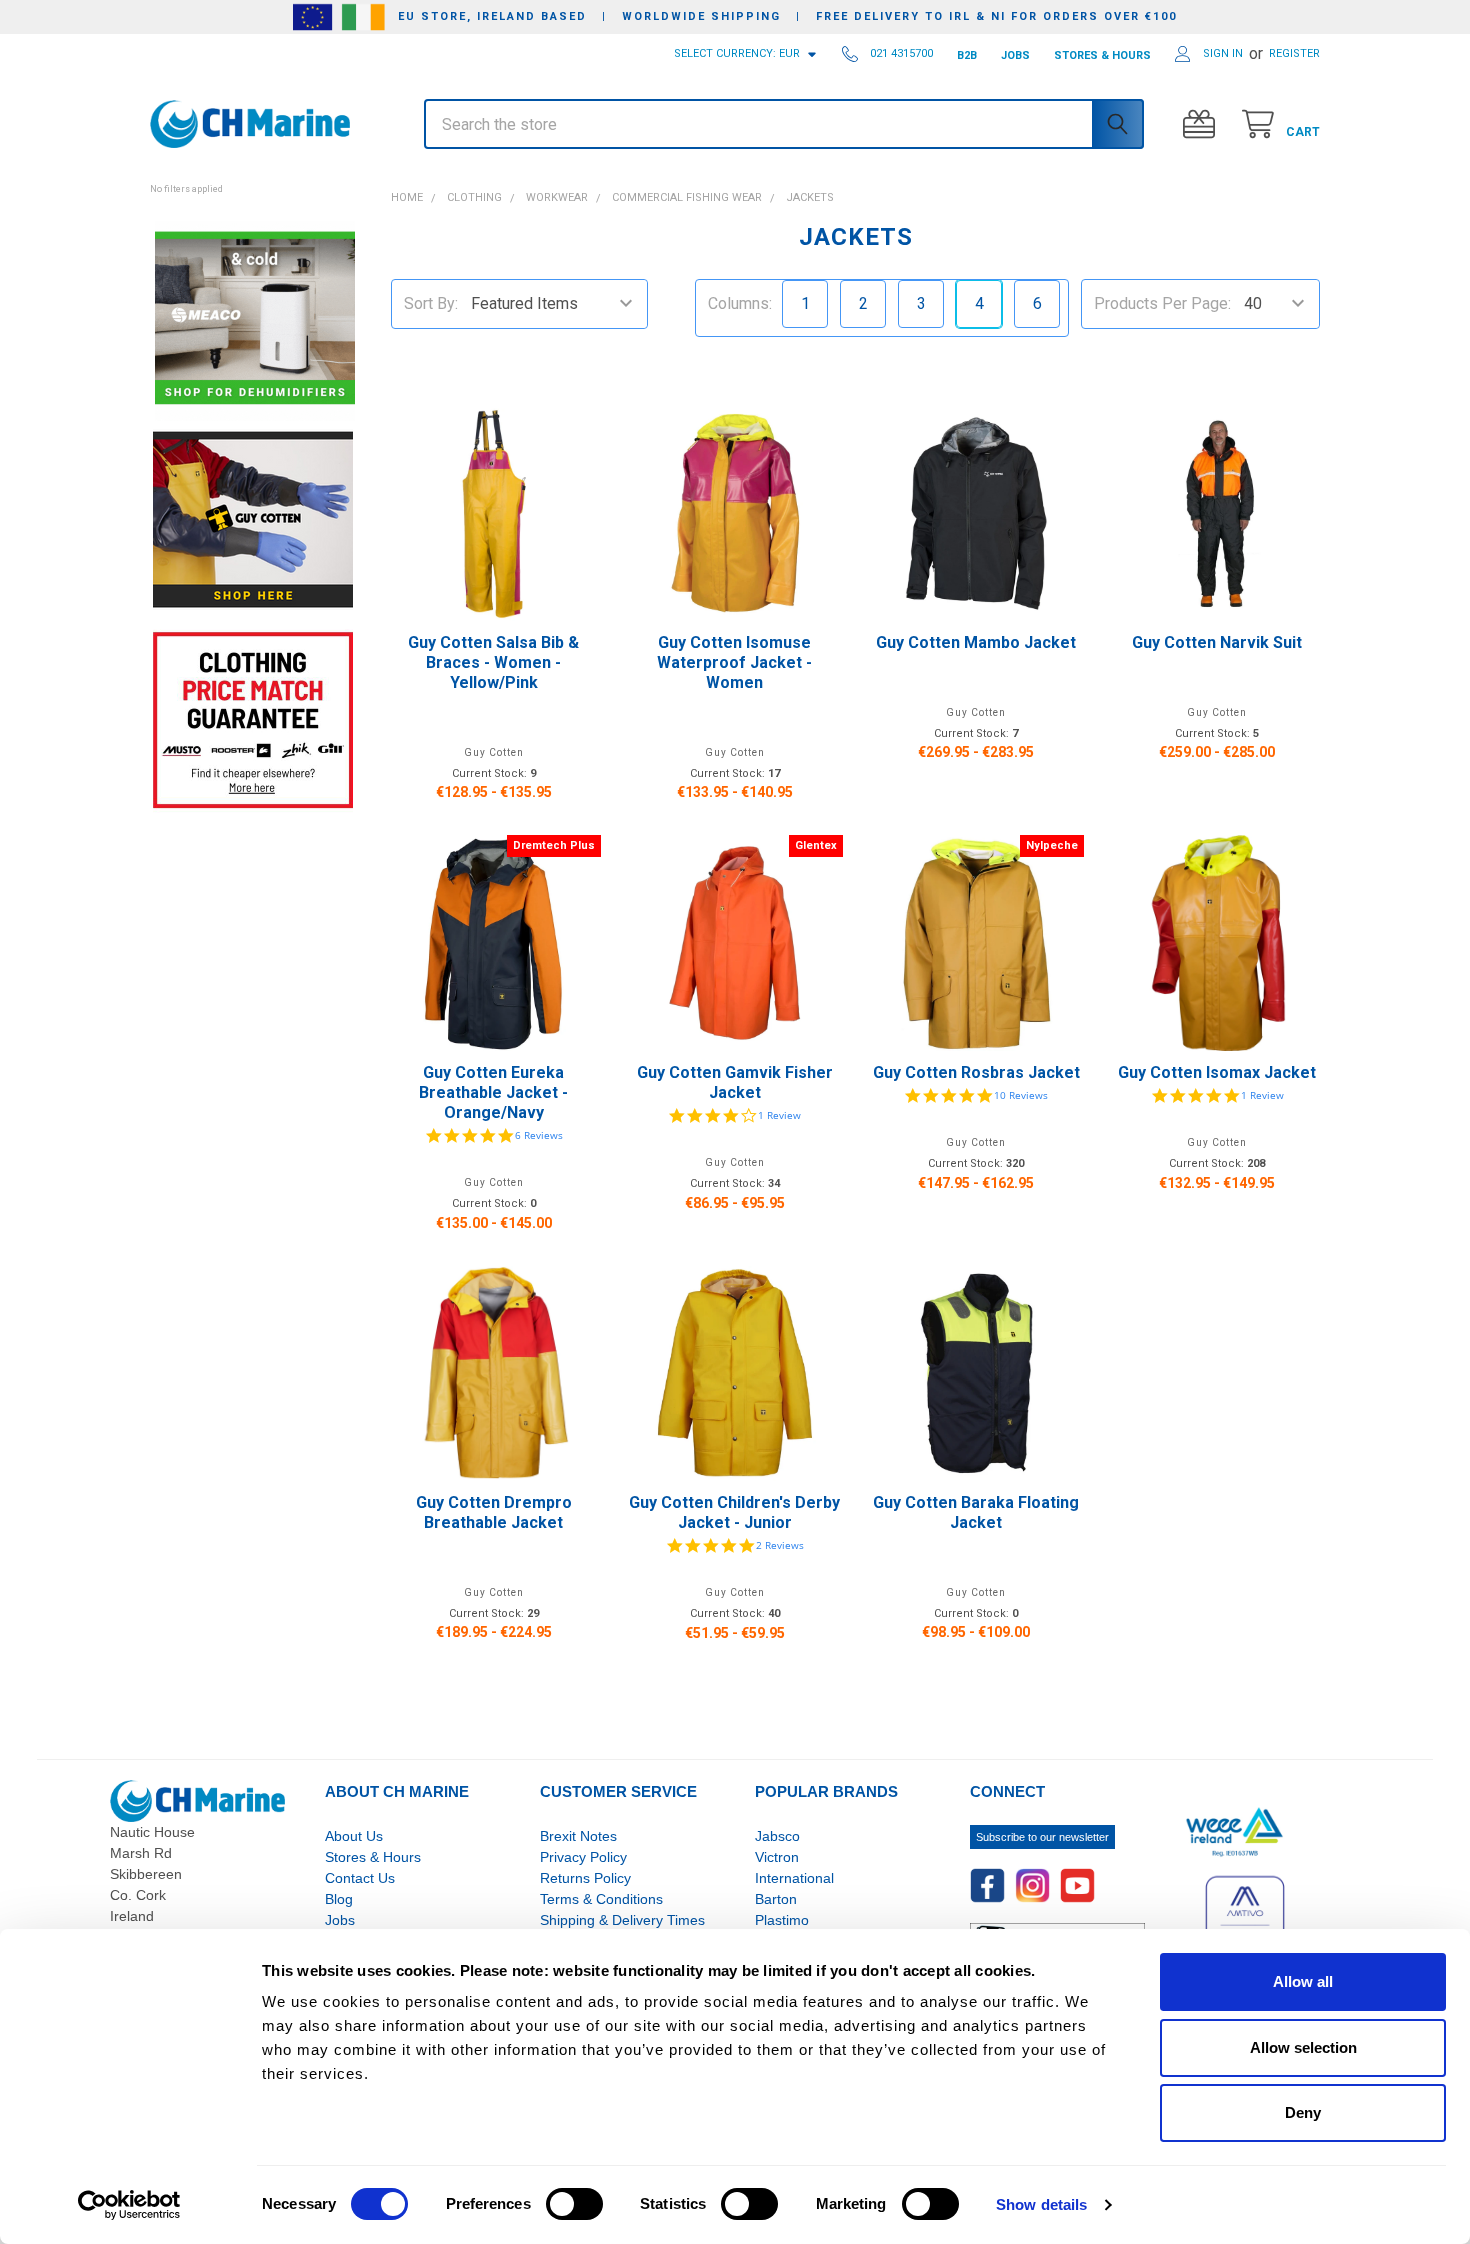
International (794, 1878)
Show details (1041, 2204)
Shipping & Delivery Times (622, 1920)
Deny (1303, 2112)
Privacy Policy (583, 1857)
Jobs (340, 1920)
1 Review (779, 1115)
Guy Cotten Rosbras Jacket (976, 1072)
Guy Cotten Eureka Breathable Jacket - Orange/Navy (493, 1092)
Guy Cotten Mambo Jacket (976, 642)
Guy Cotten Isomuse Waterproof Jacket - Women (734, 662)
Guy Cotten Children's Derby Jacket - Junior (734, 1512)
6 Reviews (539, 1135)
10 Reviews (1021, 1095)
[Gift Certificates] (1203, 124)
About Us (354, 1836)
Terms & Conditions (601, 1899)
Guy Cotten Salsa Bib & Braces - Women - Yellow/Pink (493, 662)
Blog (339, 1899)
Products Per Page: (1162, 303)
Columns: (740, 303)
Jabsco (777, 1836)
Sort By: (431, 303)
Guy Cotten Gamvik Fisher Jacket (735, 1082)
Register (1294, 53)
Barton (776, 1899)
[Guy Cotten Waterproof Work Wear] (253, 519)
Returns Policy (585, 1878)
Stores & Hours (373, 1857)
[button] (252, 178)
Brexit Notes (578, 1836)
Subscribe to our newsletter (1042, 1837)
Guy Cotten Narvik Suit (1217, 642)
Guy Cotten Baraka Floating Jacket (976, 1512)
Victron (777, 1857)
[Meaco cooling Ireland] (255, 319)
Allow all (1303, 1981)
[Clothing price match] (253, 719)
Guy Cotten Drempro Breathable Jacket (494, 1512)
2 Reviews (780, 1545)
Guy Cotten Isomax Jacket (1217, 1072)
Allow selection (1303, 2047)
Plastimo (782, 1920)
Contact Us (360, 1878)
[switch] (574, 2204)
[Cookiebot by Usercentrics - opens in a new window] (129, 2205)
